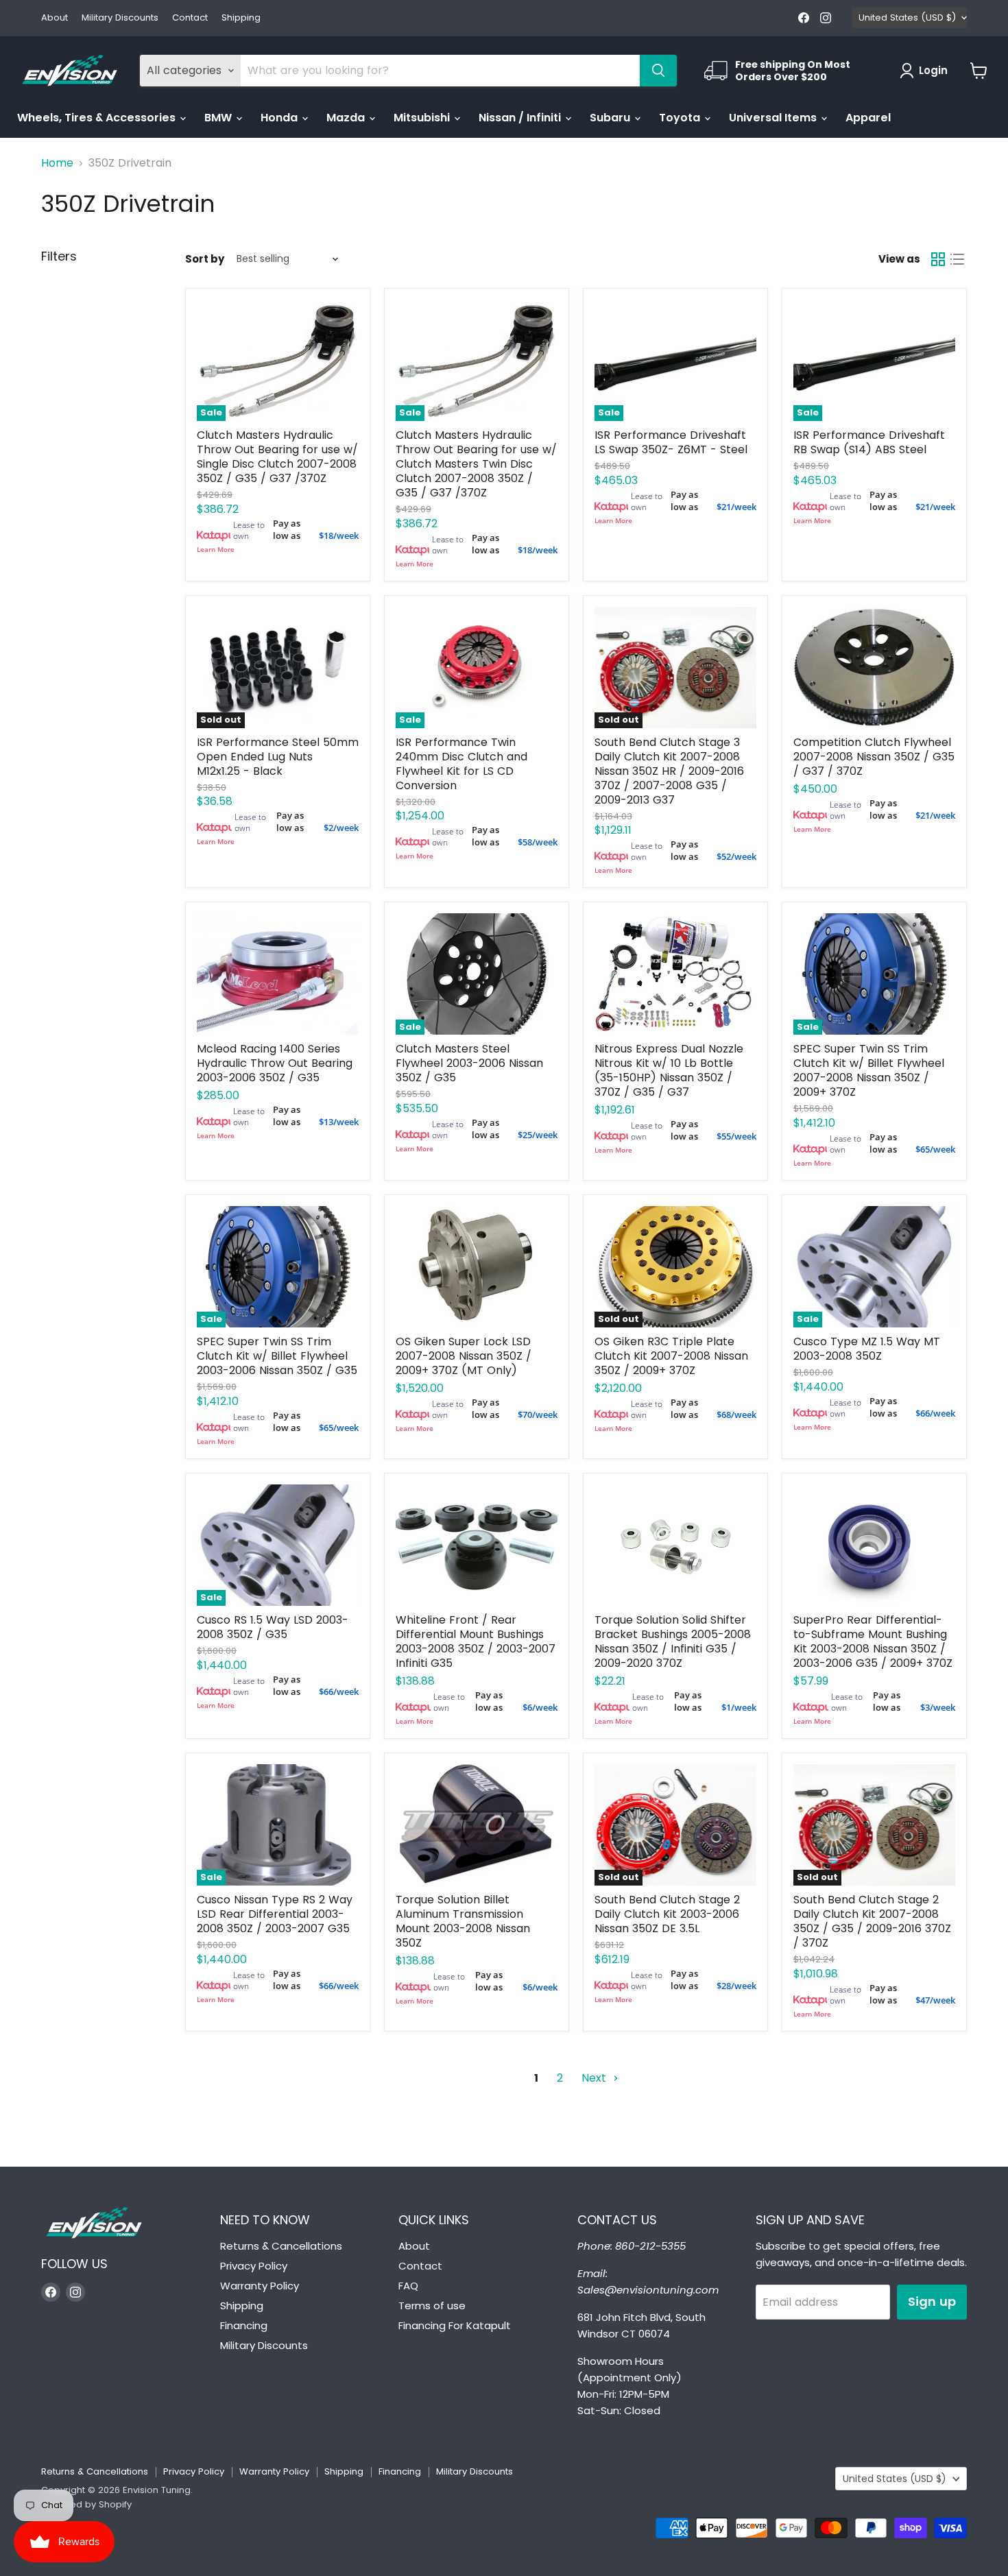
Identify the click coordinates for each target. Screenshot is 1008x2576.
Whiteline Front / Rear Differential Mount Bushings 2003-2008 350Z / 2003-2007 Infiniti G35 (476, 1641)
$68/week (736, 1415)
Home (57, 163)
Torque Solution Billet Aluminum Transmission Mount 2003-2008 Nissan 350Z (463, 1921)
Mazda (347, 118)
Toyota (681, 118)
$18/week (339, 535)
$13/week (339, 1122)
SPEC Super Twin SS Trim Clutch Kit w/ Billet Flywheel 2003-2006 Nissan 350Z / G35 (277, 1356)
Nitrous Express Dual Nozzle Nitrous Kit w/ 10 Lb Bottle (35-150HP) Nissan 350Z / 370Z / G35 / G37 (669, 1070)
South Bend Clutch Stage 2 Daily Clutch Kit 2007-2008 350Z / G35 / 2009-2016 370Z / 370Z (872, 1921)
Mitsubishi (423, 118)
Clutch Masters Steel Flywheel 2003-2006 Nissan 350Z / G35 (469, 1063)
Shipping (241, 18)
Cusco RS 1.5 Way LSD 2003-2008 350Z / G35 (273, 1627)
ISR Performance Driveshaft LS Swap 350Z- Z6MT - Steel (671, 442)
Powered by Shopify (86, 2504)
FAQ (408, 2286)
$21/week (736, 507)
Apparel (868, 118)
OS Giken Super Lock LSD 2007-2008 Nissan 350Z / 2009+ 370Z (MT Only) (464, 1356)
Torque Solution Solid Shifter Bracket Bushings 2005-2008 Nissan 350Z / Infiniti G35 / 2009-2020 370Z (673, 1641)
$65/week (935, 1149)
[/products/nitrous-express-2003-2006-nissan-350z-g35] (675, 974)
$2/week (341, 828)
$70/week (538, 1415)
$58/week (538, 842)
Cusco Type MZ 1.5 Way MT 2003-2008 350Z (867, 1349)
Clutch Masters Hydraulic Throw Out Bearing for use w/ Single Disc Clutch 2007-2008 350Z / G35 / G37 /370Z (277, 457)
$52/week (736, 856)
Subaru (611, 118)
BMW (219, 118)
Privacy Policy (254, 2266)
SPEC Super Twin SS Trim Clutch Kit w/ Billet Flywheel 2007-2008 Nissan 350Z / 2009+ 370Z (869, 1070)
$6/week (540, 1707)
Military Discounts (120, 18)
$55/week (736, 1136)
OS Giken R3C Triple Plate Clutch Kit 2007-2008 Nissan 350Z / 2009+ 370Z (671, 1356)
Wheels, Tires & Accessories (98, 118)
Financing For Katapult (455, 2325)
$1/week (739, 1707)
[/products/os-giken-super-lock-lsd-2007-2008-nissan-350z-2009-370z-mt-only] (477, 1267)
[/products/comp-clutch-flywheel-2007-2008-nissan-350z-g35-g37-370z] (874, 667)
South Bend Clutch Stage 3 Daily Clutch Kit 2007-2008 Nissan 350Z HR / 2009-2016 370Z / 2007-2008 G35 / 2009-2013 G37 (669, 771)
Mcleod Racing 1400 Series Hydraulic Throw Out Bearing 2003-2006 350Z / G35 (275, 1063)
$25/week (538, 1135)
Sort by (205, 259)
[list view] (957, 259)
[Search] (658, 71)
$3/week (938, 1707)
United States (907, 17)
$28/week (736, 1986)
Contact (190, 18)
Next (596, 2078)
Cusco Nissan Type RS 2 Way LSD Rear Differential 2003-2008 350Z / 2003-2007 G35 (275, 1914)
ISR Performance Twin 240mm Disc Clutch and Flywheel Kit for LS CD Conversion (461, 764)
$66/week (935, 1413)
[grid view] (938, 259)
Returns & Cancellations (281, 2246)
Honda (280, 118)
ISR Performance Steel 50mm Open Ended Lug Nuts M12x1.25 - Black (278, 757)
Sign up (932, 2301)
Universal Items (774, 118)
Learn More (216, 549)
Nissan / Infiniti (521, 118)
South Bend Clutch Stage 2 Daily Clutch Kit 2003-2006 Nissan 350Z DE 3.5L (667, 1914)
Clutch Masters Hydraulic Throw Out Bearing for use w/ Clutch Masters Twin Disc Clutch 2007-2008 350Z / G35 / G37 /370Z (476, 464)
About (55, 18)
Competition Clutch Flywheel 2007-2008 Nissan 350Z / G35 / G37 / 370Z (874, 757)
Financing (244, 2325)
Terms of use (432, 2306)
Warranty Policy (260, 2286)
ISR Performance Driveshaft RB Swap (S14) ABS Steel (869, 442)
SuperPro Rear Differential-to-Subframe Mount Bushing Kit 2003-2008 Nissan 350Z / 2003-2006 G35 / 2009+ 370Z (873, 1641)
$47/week (935, 2000)
